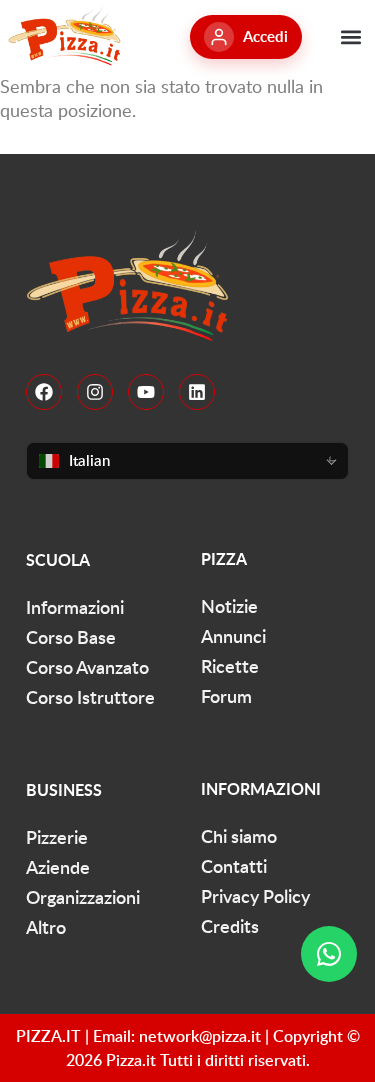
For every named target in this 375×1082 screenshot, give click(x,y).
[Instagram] (95, 392)
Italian (89, 460)
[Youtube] (146, 392)
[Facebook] (44, 392)
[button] (350, 36)
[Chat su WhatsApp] (329, 954)
